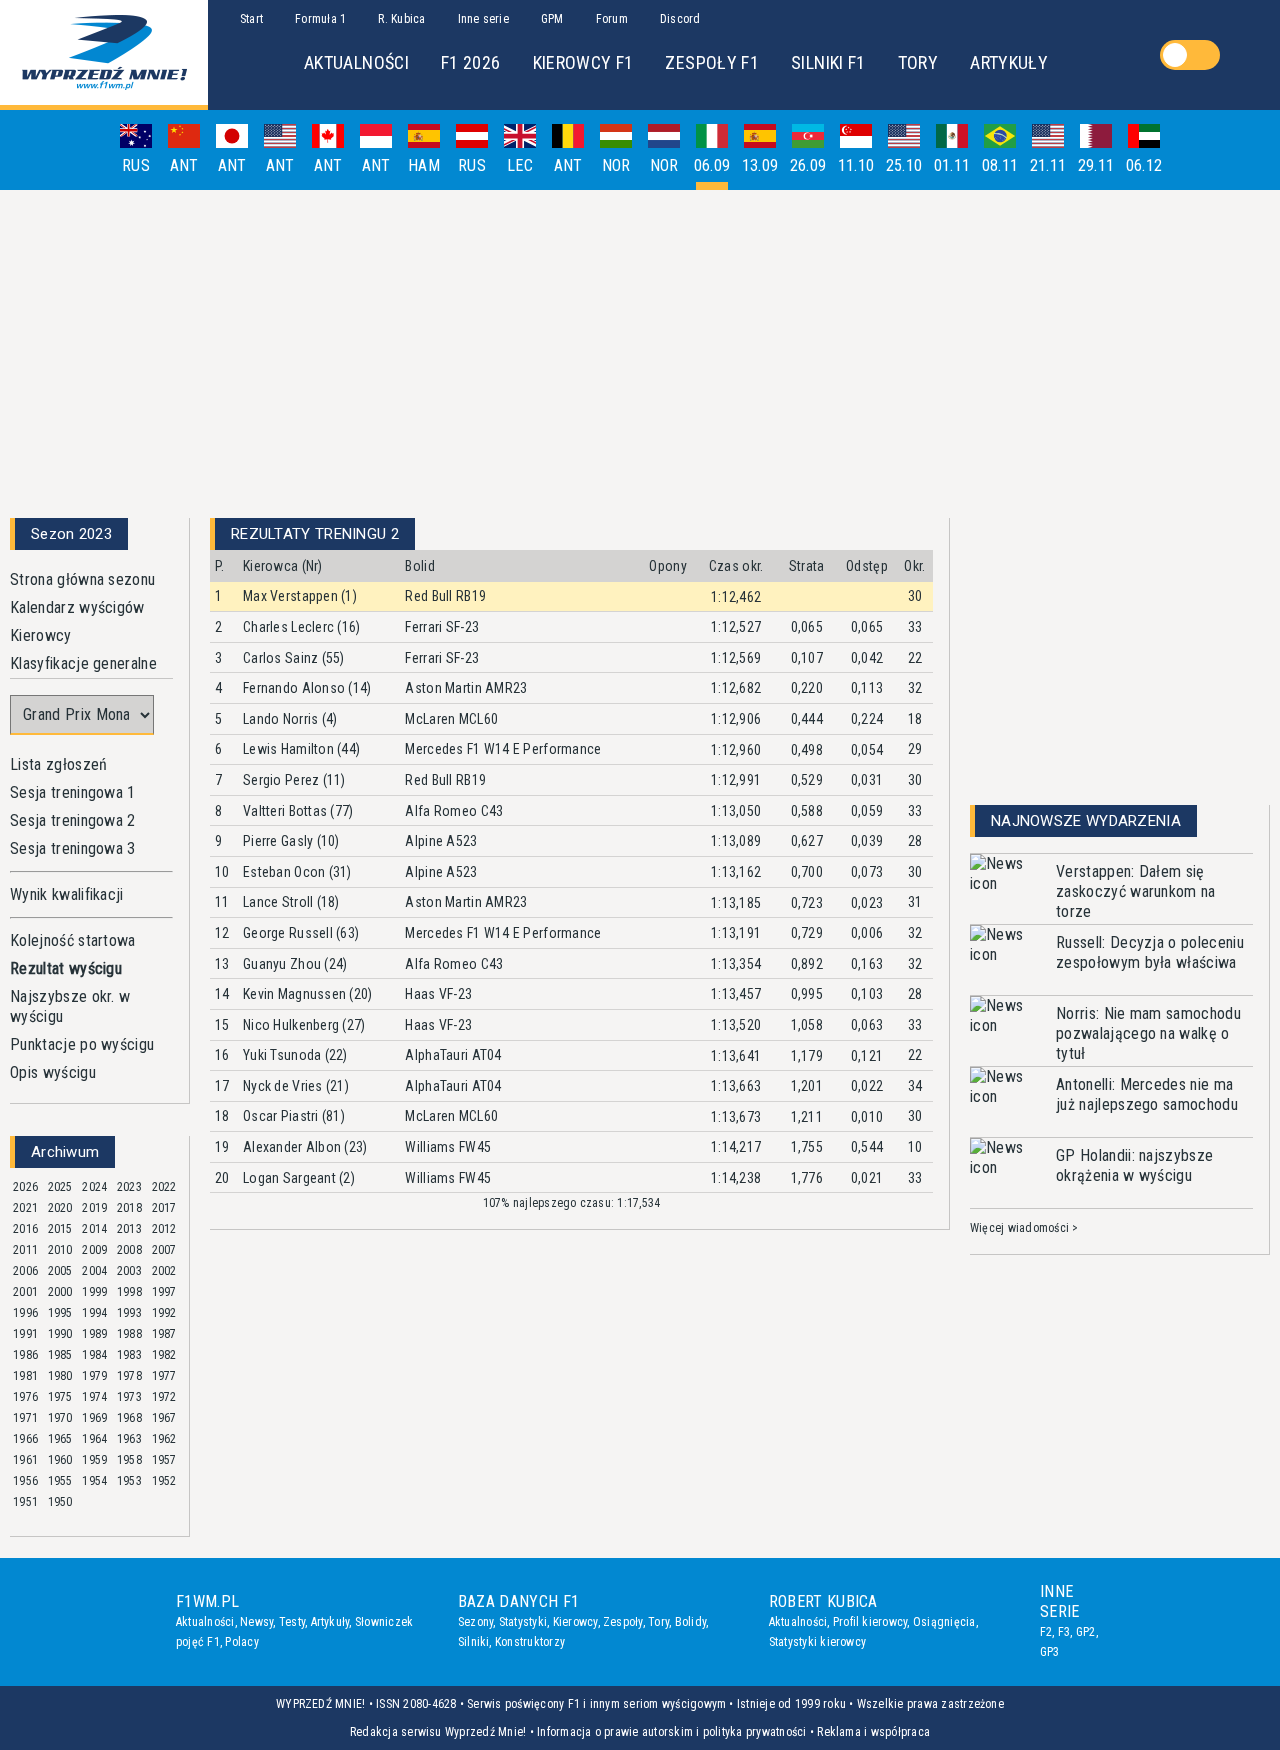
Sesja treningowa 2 (73, 820)
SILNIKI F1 (828, 62)
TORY (918, 62)
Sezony (475, 1622)
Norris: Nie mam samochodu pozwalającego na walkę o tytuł (1148, 1033)
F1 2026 (471, 62)
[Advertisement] (640, 346)
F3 (1064, 1632)
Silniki (474, 1642)
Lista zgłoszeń (58, 764)
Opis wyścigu (53, 1072)
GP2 (1086, 1632)
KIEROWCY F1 (583, 62)
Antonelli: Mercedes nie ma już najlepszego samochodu (1147, 1094)
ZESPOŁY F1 (712, 62)
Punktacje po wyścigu (82, 1044)
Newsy (256, 1622)
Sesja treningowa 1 (73, 792)
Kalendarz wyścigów (77, 607)
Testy (292, 1622)
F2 (1046, 1632)
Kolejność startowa (73, 940)
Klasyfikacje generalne (83, 663)
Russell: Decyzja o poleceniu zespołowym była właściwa (1150, 952)
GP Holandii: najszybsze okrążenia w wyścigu (1134, 1165)
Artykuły (330, 1622)
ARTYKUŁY (1009, 62)
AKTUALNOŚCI (356, 62)
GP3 (1050, 1652)
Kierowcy (41, 635)
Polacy (241, 1642)
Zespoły (623, 1622)
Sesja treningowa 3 (73, 848)
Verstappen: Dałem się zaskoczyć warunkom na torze (1136, 891)
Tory (658, 1622)
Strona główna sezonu (82, 579)
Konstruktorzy (530, 1642)
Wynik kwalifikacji (67, 894)
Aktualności (205, 1622)
